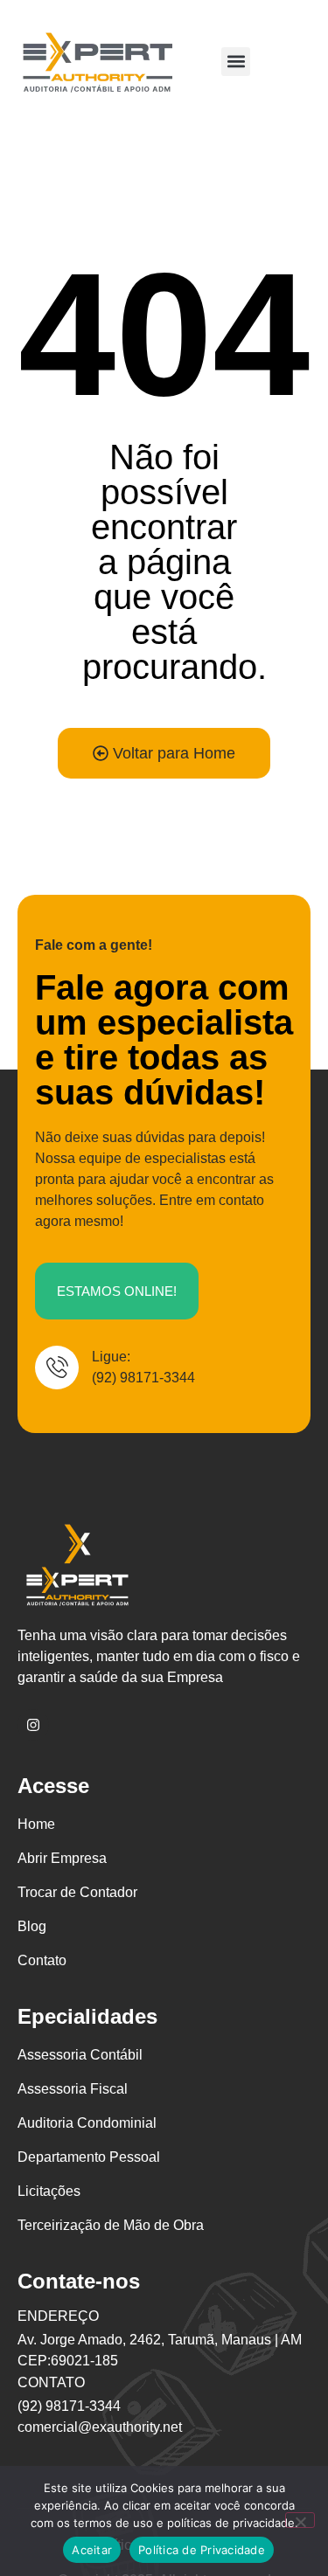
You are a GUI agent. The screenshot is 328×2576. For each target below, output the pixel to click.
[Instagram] (33, 1725)
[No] (300, 2520)
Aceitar (92, 2550)
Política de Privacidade (202, 2550)
